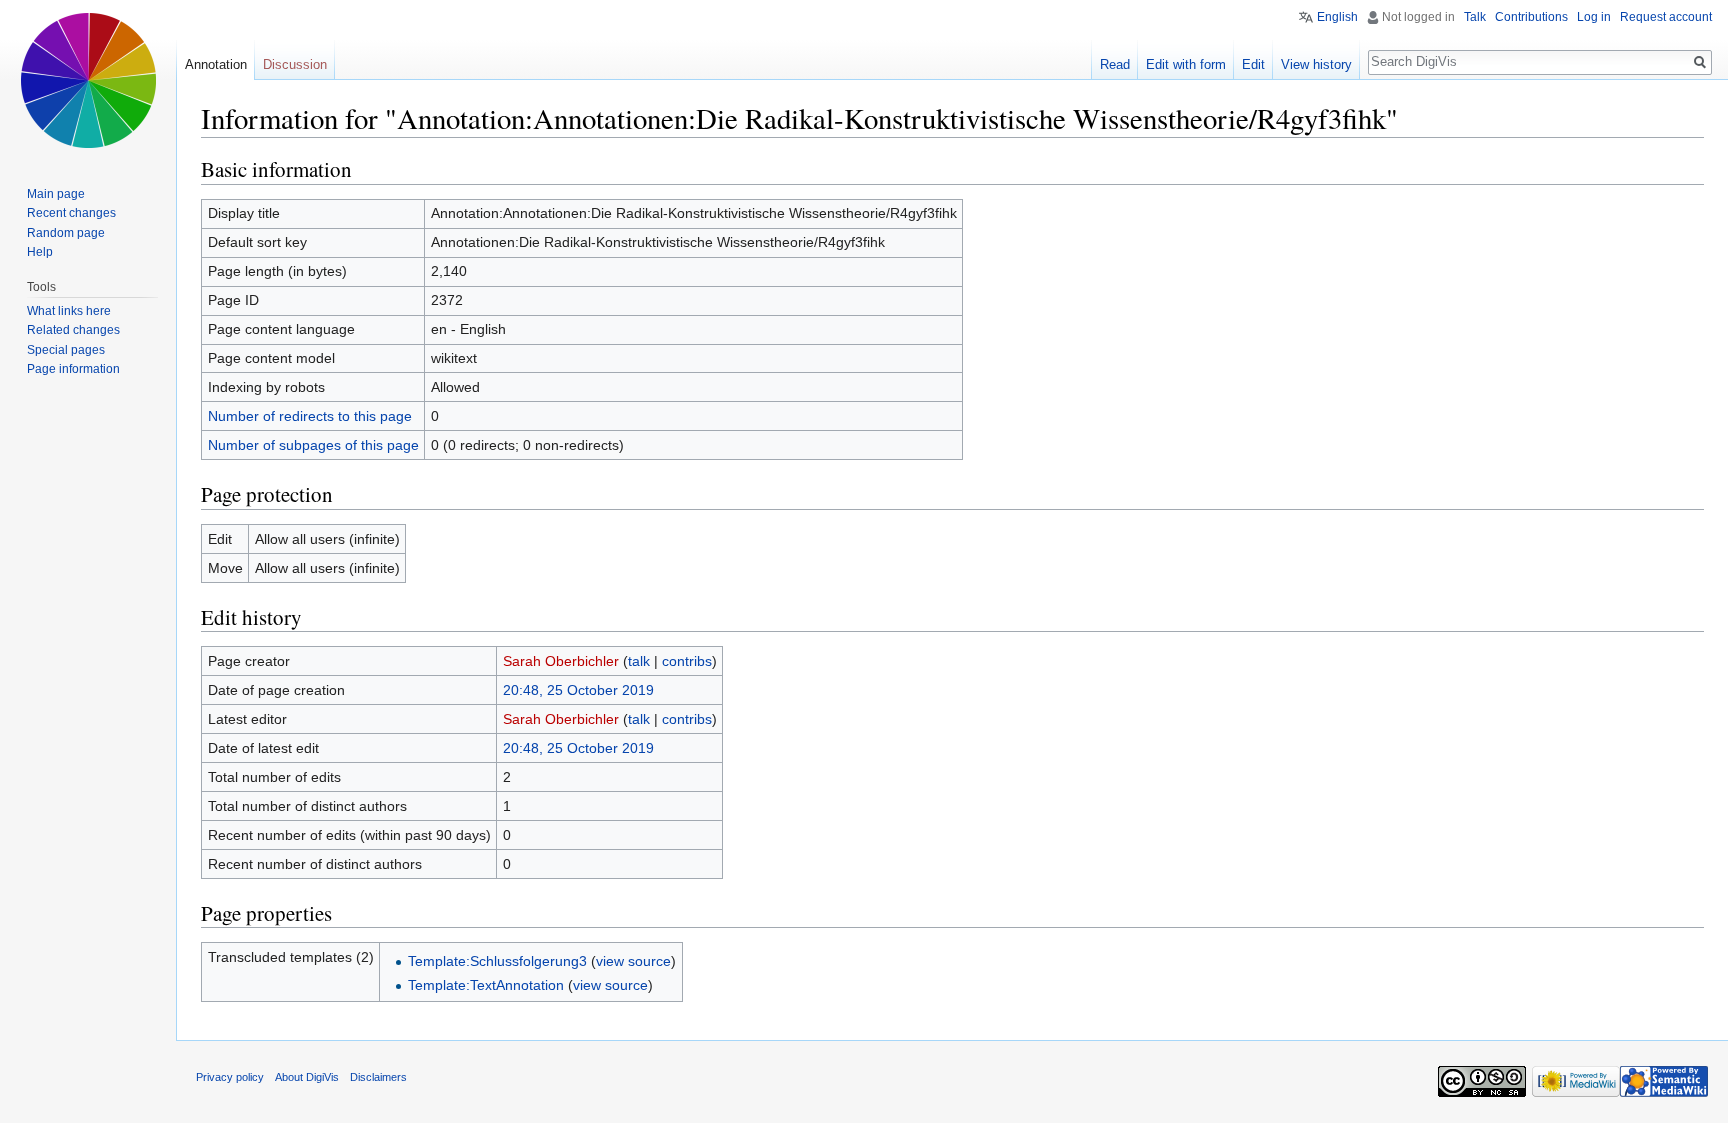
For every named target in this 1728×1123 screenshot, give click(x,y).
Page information (73, 369)
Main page (56, 194)
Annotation (216, 64)
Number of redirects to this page (310, 416)
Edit (1253, 64)
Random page (66, 233)
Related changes (73, 330)
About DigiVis (307, 1077)
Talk (1475, 17)
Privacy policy (230, 1077)
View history (1316, 64)
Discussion (295, 64)
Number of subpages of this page (313, 445)
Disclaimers (378, 1077)
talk (639, 661)
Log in (1594, 17)
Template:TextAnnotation (486, 985)
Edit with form (1186, 64)
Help (40, 252)
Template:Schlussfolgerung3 (497, 961)
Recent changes (71, 213)
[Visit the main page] (88, 80)
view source (633, 961)
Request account (1666, 17)
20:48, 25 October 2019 (578, 690)
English (1337, 17)
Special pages (66, 350)
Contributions (1531, 17)
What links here (69, 311)
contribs (687, 661)
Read (1115, 64)
